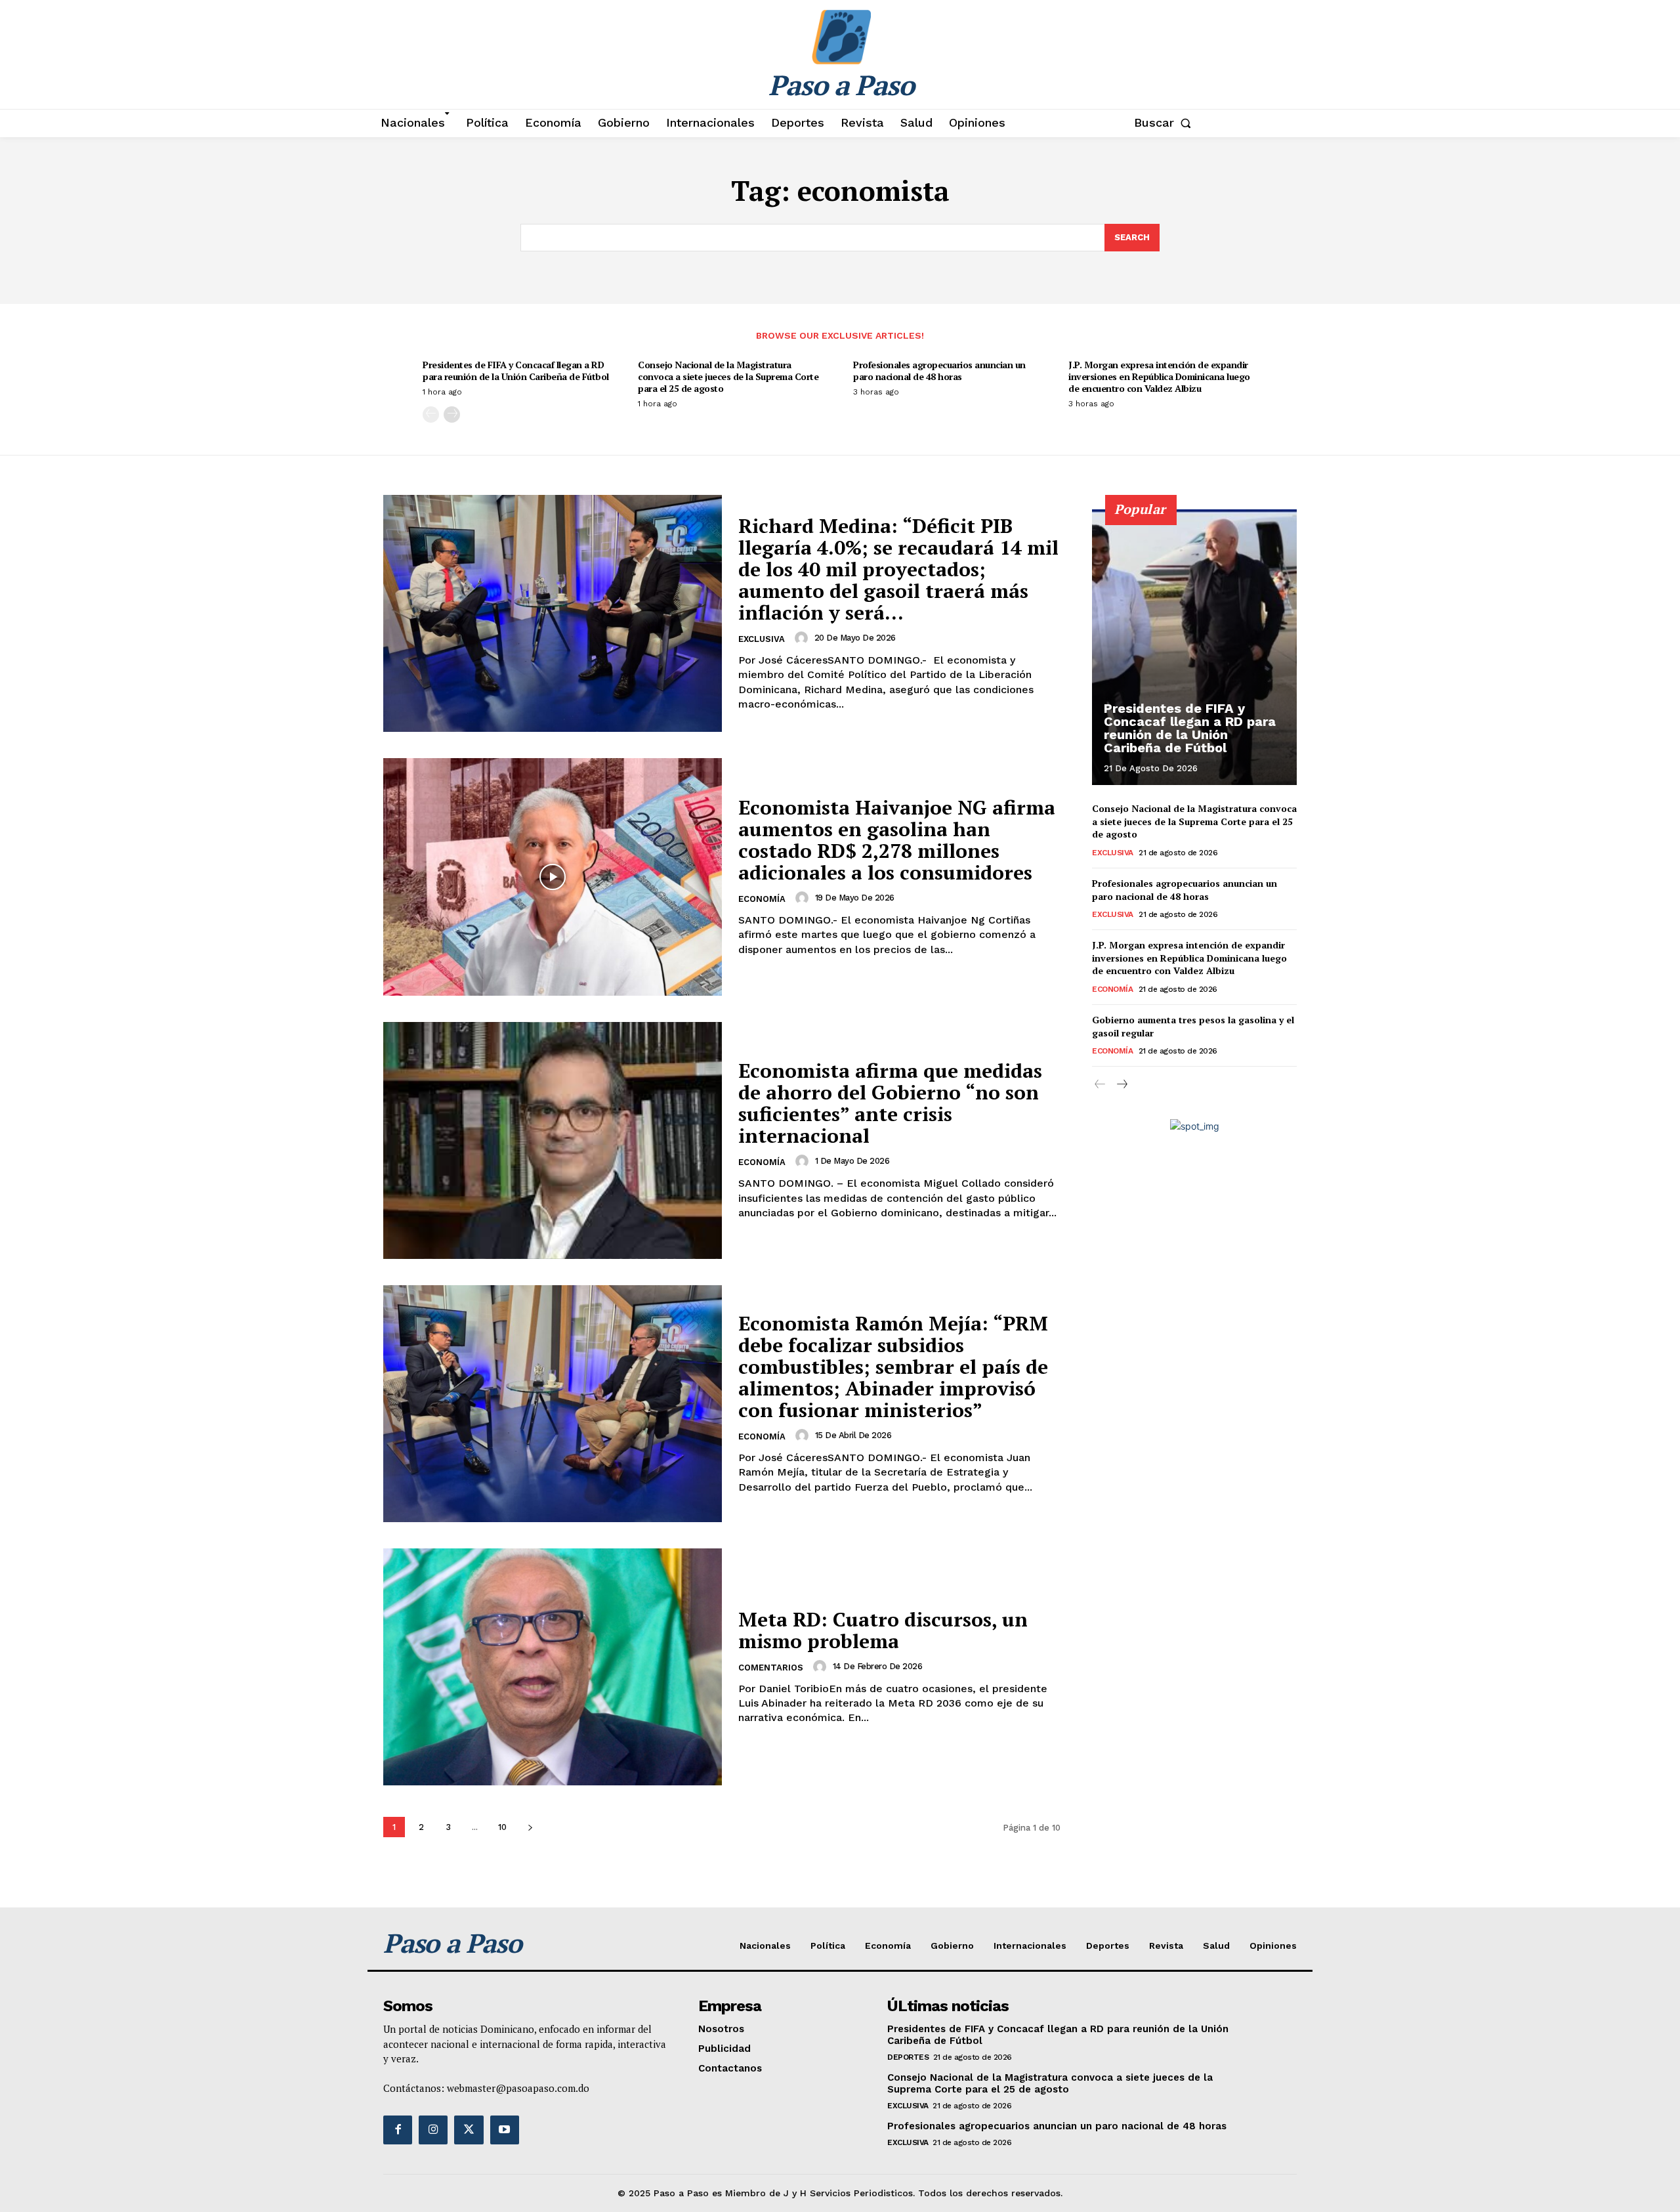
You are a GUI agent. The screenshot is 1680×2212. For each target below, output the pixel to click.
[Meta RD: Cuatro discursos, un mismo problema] (553, 1667)
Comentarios (771, 1668)
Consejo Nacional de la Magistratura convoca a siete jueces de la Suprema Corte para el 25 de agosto (728, 376)
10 (502, 1827)
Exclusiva (762, 639)
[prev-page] (431, 415)
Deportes (908, 2057)
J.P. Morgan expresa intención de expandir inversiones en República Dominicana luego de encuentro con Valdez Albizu (1159, 376)
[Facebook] (398, 2130)
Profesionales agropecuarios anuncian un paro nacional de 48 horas (939, 371)
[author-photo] (803, 638)
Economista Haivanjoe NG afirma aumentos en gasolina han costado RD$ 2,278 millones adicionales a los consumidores (897, 840)
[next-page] (452, 415)
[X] (469, 2130)
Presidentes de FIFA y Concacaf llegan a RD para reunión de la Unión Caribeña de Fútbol (516, 371)
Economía (762, 899)
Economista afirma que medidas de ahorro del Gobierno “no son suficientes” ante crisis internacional (890, 1103)
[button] (1165, 123)
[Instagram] (433, 2130)
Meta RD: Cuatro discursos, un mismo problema (883, 1630)
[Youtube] (505, 2130)
